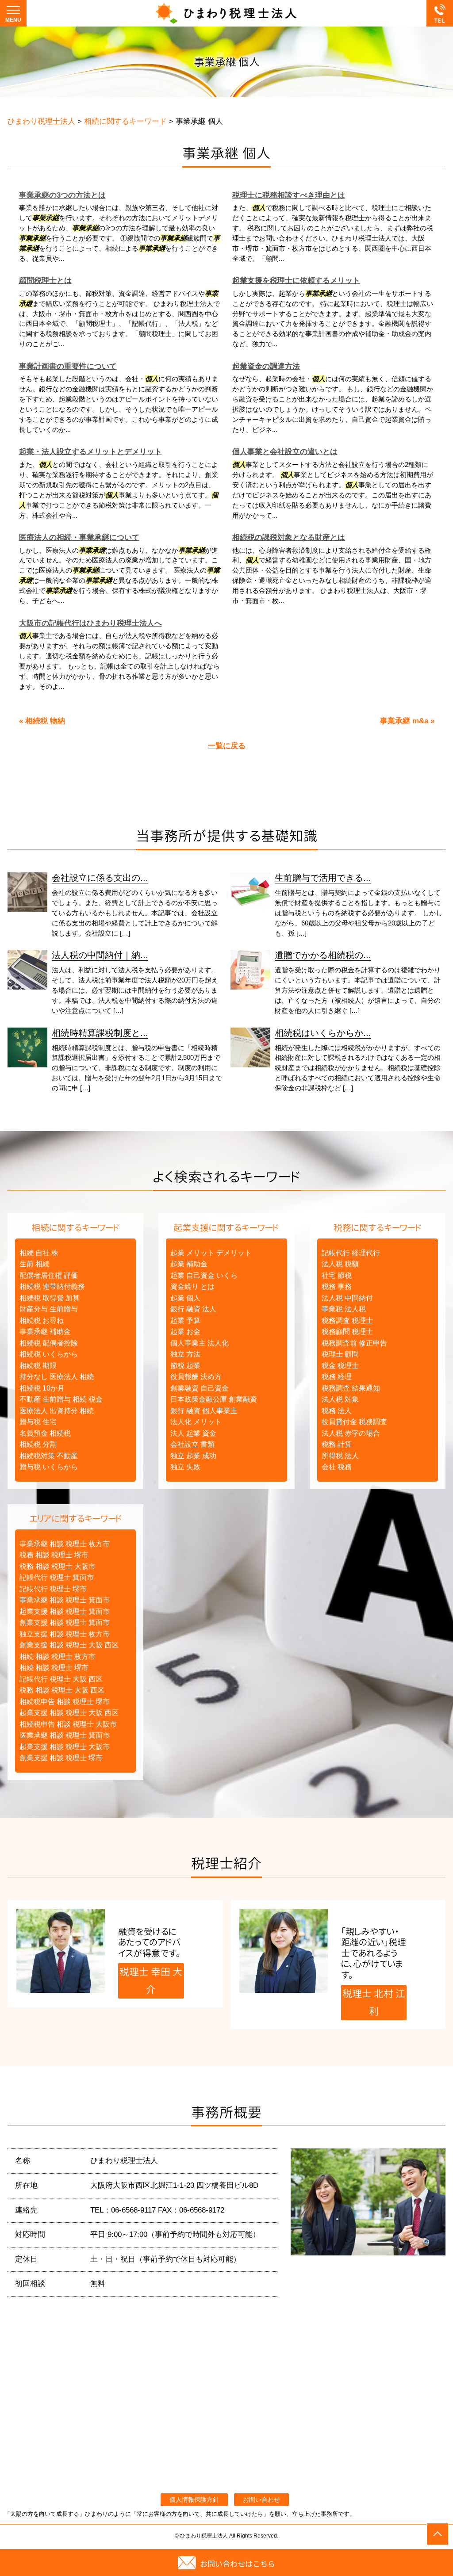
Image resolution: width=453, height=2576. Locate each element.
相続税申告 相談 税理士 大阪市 (68, 1724)
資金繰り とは (192, 1286)
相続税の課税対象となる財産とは (289, 537)
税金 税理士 (340, 1366)
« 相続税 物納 (42, 721)
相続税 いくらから (49, 1354)
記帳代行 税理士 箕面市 (57, 1577)
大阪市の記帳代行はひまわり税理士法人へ (90, 623)
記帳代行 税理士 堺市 (53, 1589)
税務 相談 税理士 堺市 (54, 1555)
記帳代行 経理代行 (351, 1253)
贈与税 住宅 (38, 1422)
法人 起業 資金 (193, 1433)
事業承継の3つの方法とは (62, 195)
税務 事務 (337, 1286)
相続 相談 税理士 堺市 (54, 1668)
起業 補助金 (189, 1264)
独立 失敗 (185, 1467)
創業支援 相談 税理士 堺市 (61, 1758)
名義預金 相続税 (45, 1433)
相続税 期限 (38, 1366)
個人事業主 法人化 (200, 1343)
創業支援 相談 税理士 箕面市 (65, 1622)
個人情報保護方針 (194, 2500)
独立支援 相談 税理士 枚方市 (65, 1634)
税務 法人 (337, 1411)
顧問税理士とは (45, 281)
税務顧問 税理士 (347, 1332)
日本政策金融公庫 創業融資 (214, 1399)
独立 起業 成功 (193, 1456)
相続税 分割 (38, 1444)
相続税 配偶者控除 (49, 1343)
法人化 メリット (196, 1422)
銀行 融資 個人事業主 (204, 1411)
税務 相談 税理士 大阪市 (58, 1566)
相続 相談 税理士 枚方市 (58, 1657)
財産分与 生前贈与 (49, 1309)
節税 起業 (185, 1366)
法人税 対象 (340, 1399)
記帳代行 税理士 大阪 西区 (61, 1679)
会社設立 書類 (192, 1444)
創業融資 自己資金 (200, 1388)
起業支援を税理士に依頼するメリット (296, 281)
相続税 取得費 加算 (50, 1298)
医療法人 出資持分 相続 (57, 1411)
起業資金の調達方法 (266, 366)
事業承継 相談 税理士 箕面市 (65, 1600)
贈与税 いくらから (49, 1467)
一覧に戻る (227, 746)
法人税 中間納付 (347, 1298)
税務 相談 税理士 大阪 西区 (62, 1690)
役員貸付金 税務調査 (354, 1422)
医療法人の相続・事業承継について (79, 537)
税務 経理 (337, 1377)
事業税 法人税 (344, 1309)
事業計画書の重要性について (68, 366)
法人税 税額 (340, 1264)
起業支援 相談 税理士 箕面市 (65, 1611)
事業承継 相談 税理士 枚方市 (65, 1544)
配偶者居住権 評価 (49, 1275)
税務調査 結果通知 (351, 1388)
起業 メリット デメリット (211, 1253)
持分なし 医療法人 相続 (57, 1377)
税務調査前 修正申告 (354, 1343)
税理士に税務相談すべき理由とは (289, 195)
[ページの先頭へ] (438, 2534)
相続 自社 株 (39, 1253)
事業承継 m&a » (407, 721)
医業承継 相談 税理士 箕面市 (65, 1735)
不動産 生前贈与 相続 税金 (61, 1399)
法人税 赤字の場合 (351, 1433)
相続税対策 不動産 (49, 1456)
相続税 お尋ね (42, 1320)
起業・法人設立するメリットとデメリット (90, 452)
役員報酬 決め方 (196, 1377)
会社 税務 (337, 1467)
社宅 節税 (337, 1275)
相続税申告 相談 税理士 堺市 (65, 1702)
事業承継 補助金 (45, 1332)
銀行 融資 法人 (193, 1309)
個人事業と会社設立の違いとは (285, 452)
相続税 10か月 (42, 1388)
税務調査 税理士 (347, 1320)
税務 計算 (337, 1444)
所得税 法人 (340, 1456)
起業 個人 (185, 1298)
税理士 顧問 (340, 1354)
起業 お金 (185, 1332)
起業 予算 (185, 1320)
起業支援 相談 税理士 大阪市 (65, 1747)
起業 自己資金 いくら (204, 1275)
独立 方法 (185, 1354)
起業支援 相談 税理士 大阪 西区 (69, 1713)
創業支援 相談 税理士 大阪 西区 (69, 1645)
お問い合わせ (261, 2500)
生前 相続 (35, 1264)
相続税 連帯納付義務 (52, 1286)
